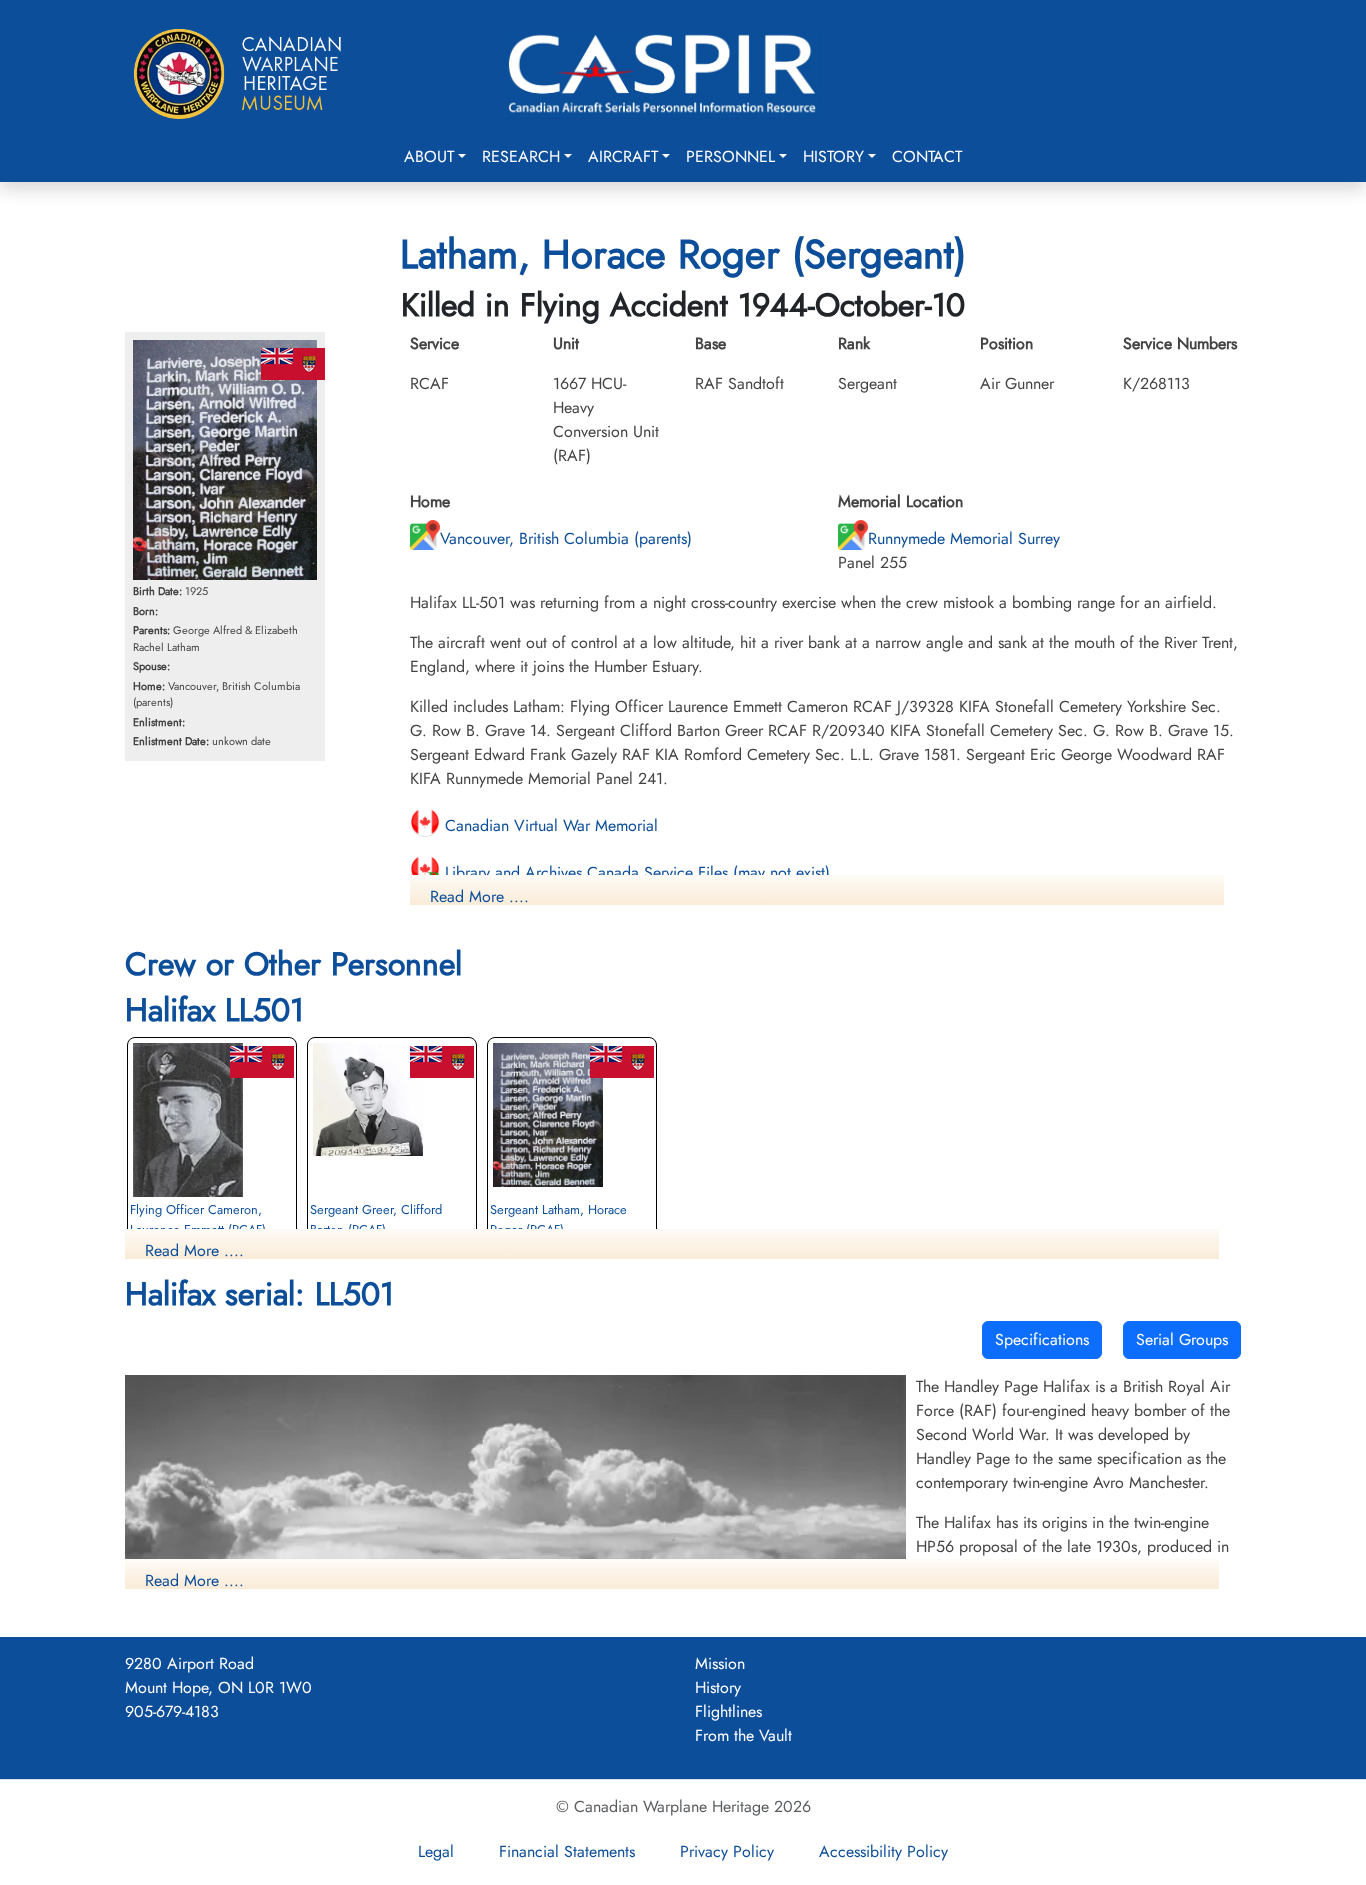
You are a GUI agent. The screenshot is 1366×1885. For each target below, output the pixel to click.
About (429, 156)
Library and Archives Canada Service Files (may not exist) (635, 872)
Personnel (730, 156)
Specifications (1042, 1339)
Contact (927, 156)
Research (521, 156)
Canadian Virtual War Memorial (549, 825)
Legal (436, 1851)
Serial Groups (1182, 1339)
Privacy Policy (727, 1851)
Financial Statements (567, 1851)
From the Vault (743, 1735)
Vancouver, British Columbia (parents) (566, 538)
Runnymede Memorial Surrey (964, 538)
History (833, 156)
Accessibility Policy (883, 1851)
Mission (720, 1663)
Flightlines (728, 1711)
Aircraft (623, 156)
